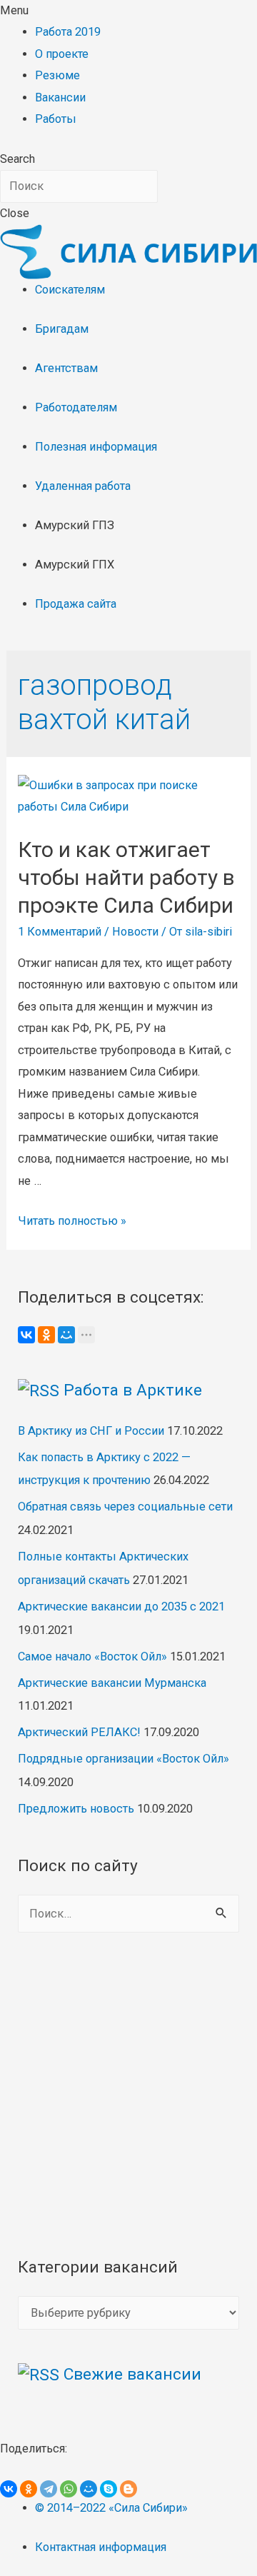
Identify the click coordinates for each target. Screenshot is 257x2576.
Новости (135, 932)
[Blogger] (128, 2489)
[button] (128, 11)
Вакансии (60, 97)
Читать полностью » (72, 1221)
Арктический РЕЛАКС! (79, 1732)
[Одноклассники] (46, 1335)
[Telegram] (49, 2489)
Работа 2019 (68, 32)
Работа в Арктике (133, 1390)
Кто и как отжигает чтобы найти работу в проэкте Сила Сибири (126, 877)
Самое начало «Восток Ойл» (92, 1657)
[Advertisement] (128, 2094)
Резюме (57, 75)
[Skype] (109, 2489)
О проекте (62, 54)
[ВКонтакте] (26, 1335)
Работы (56, 119)
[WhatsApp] (69, 2489)
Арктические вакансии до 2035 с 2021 (121, 1607)
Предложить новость (76, 1809)
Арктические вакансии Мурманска (112, 1683)
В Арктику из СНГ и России (91, 1431)
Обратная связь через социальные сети (125, 1507)
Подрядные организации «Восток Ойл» (124, 1759)
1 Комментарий (60, 932)
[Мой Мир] (66, 1335)
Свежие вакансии (132, 2374)
